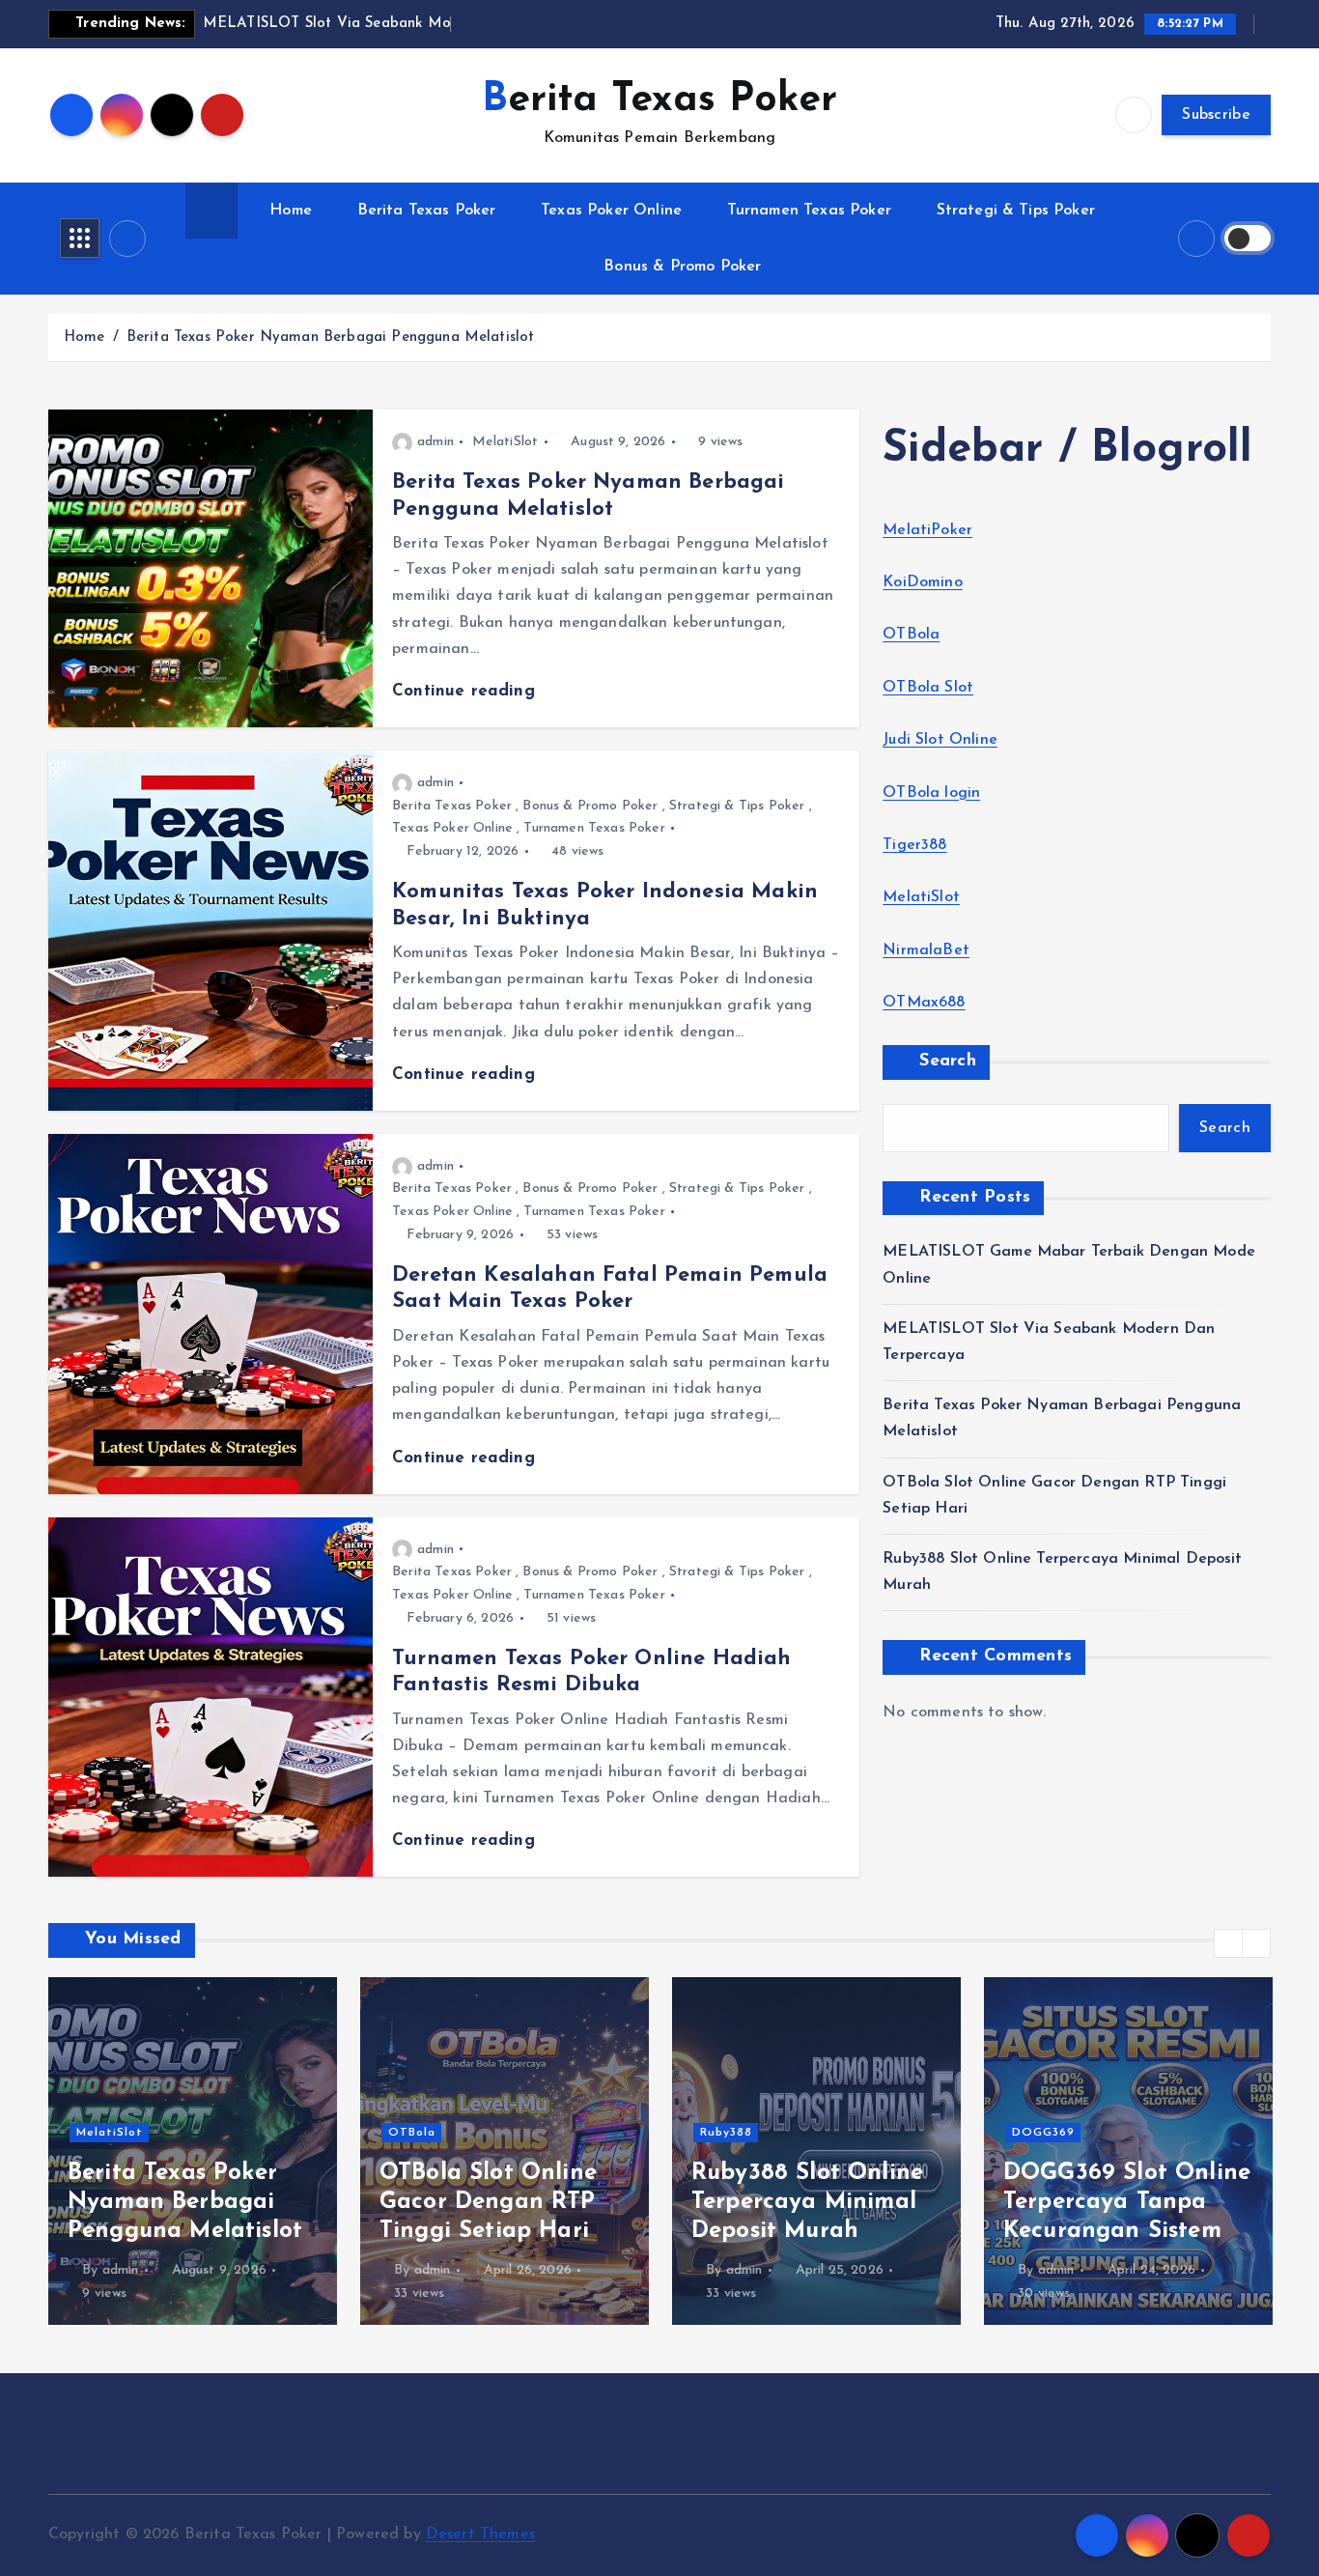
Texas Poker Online (611, 211)
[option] (193, 2151)
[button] (1228, 1943)
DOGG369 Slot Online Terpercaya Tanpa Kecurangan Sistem (815, 2202)
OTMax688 (924, 1003)
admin (435, 442)
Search (948, 1062)
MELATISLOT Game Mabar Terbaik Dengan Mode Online (1124, 2202)
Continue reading (466, 691)
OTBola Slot (928, 688)
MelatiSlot (505, 442)
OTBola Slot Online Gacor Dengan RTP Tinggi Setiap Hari (176, 2202)
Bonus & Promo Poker (682, 267)
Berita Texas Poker (427, 211)
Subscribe (1216, 115)
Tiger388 (914, 845)
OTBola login (931, 793)
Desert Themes (480, 2534)
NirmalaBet (926, 950)
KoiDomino (922, 582)
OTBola (911, 635)
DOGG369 (731, 2133)
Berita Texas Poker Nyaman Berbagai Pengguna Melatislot (331, 338)
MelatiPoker (927, 530)
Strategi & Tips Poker (1016, 211)
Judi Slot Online (940, 740)
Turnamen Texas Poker (809, 211)
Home (291, 211)
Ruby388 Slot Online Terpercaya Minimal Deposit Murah (495, 2202)
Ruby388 (414, 2133)
